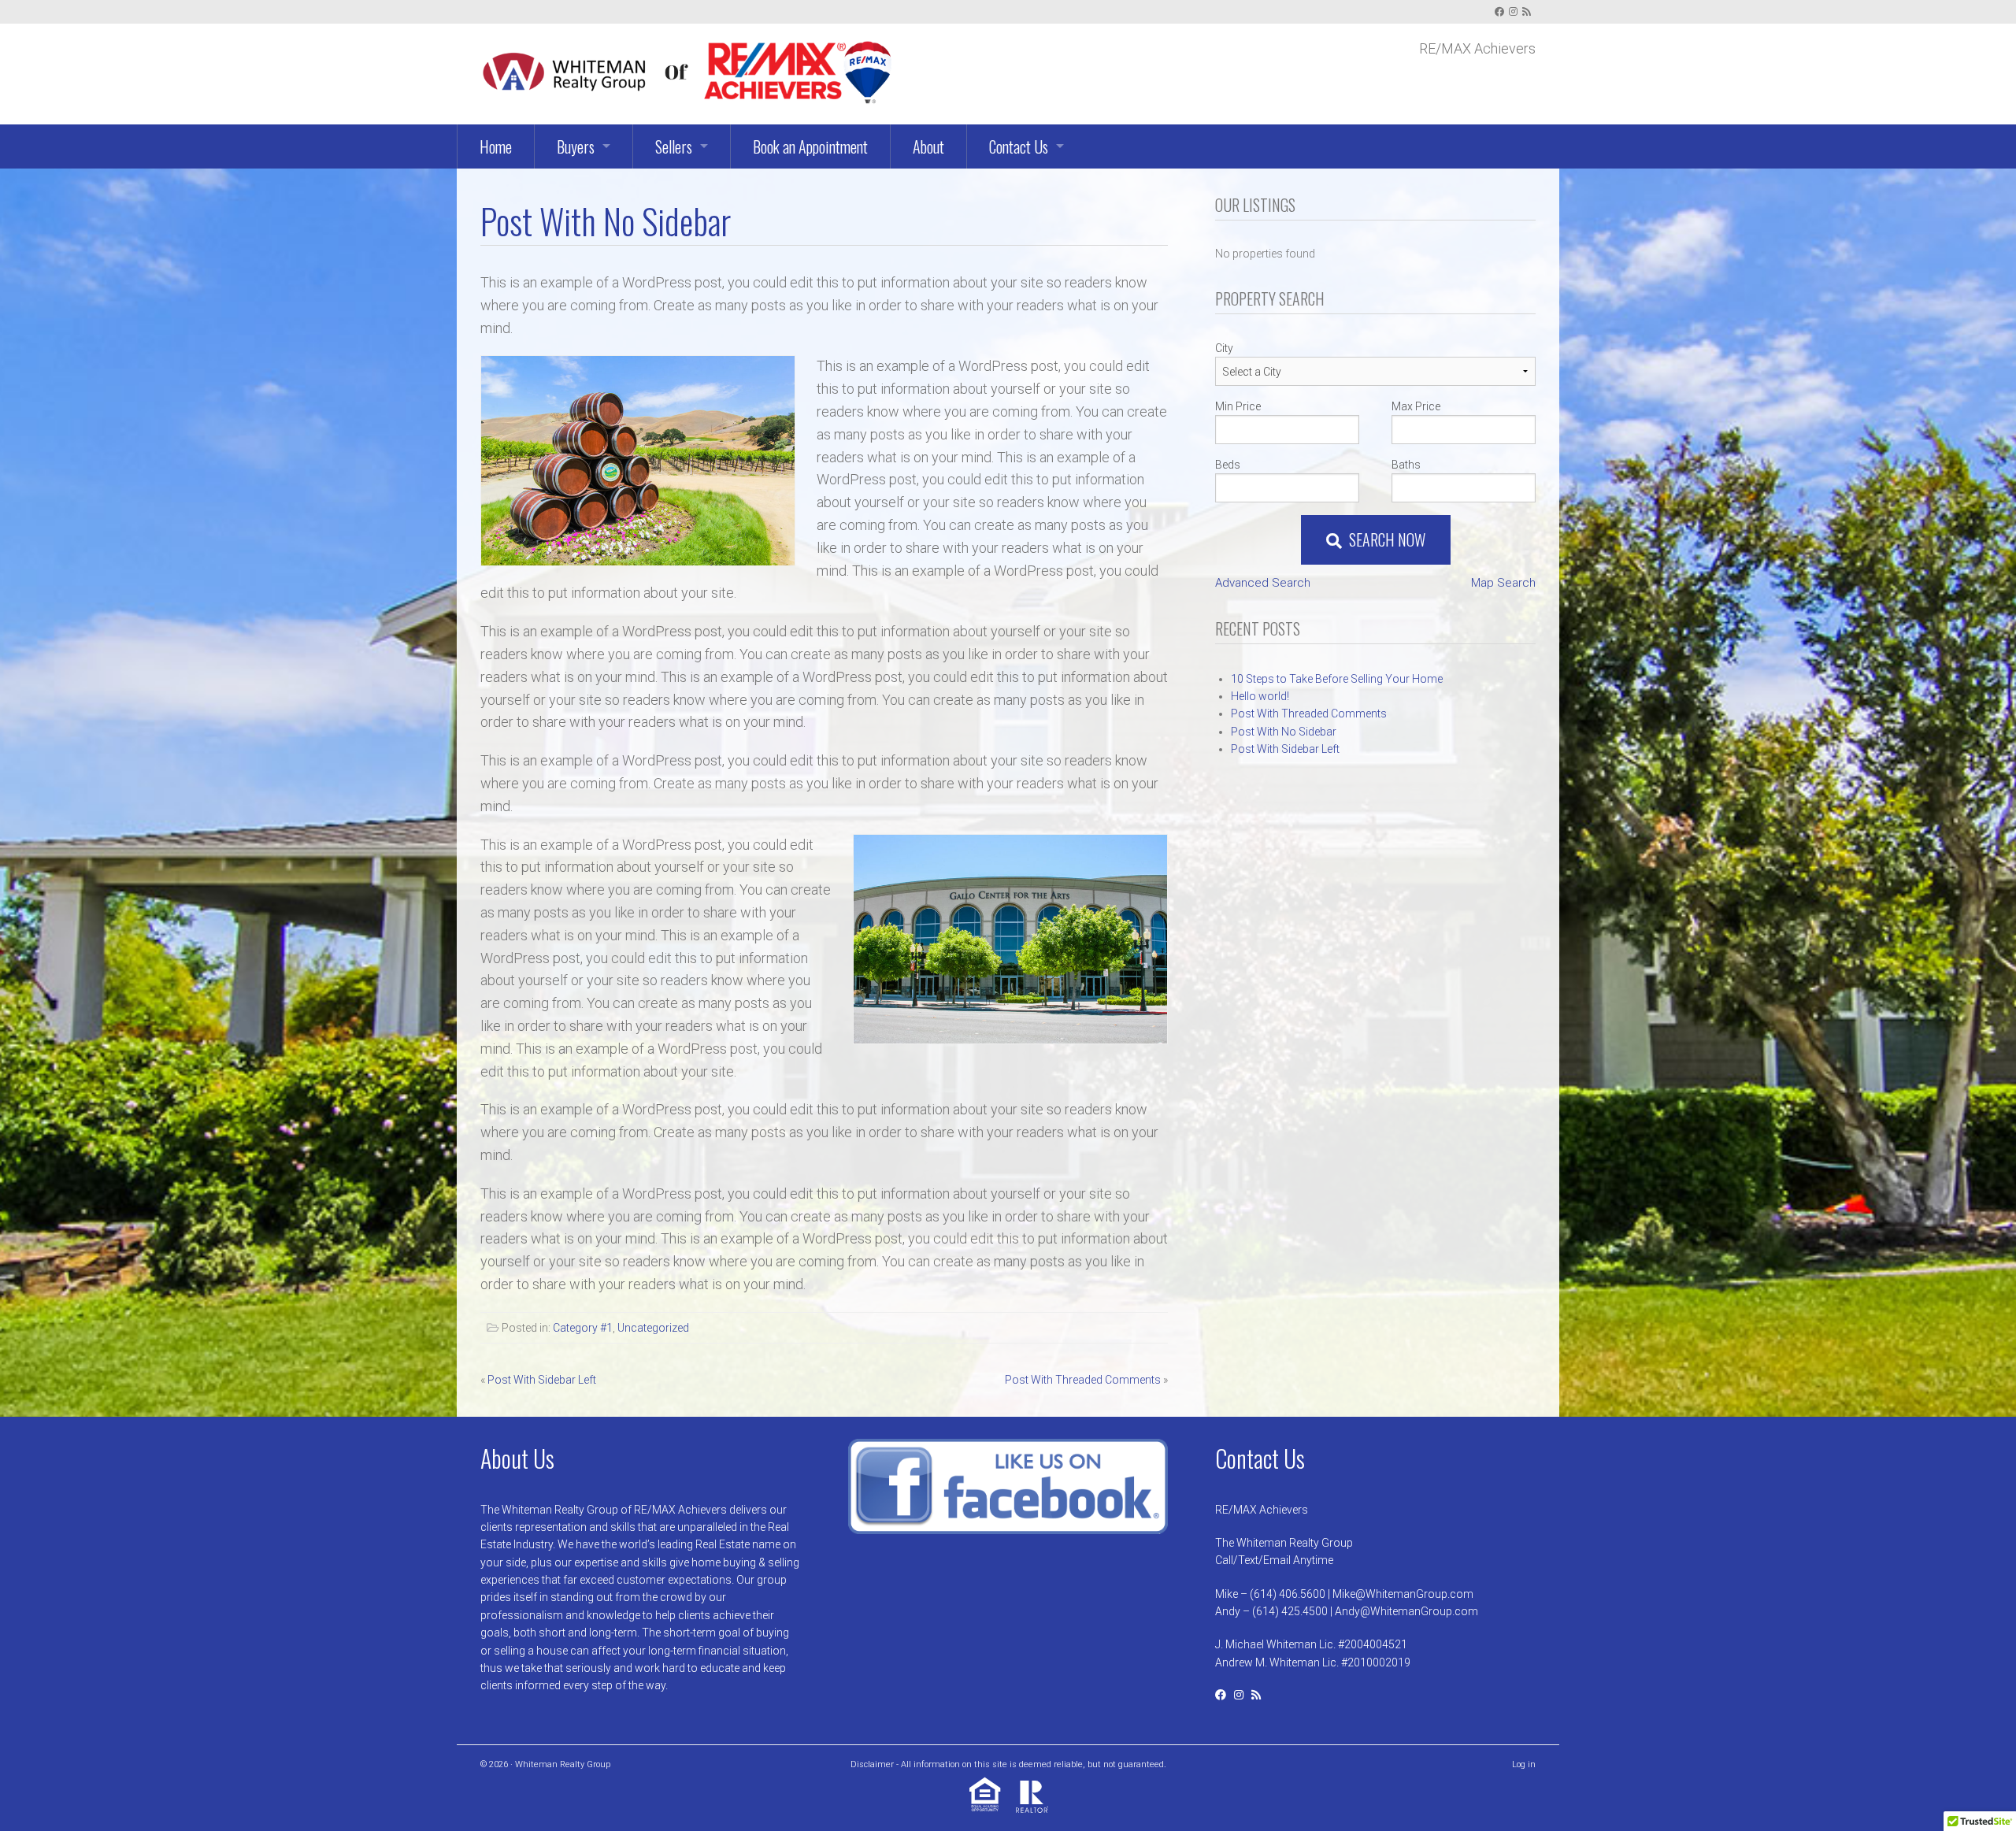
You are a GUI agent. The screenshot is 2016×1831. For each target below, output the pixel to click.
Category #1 (583, 1328)
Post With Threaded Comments (1083, 1380)
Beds (1228, 465)
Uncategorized (653, 1328)
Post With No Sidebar (1284, 732)
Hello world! (1260, 696)
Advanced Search (1263, 583)
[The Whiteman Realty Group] (686, 69)
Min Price (1238, 406)
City (1224, 348)
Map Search (1503, 583)
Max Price (1416, 406)
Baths (1406, 465)
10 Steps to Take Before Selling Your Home (1337, 679)
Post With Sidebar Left (542, 1380)
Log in (1524, 1764)
